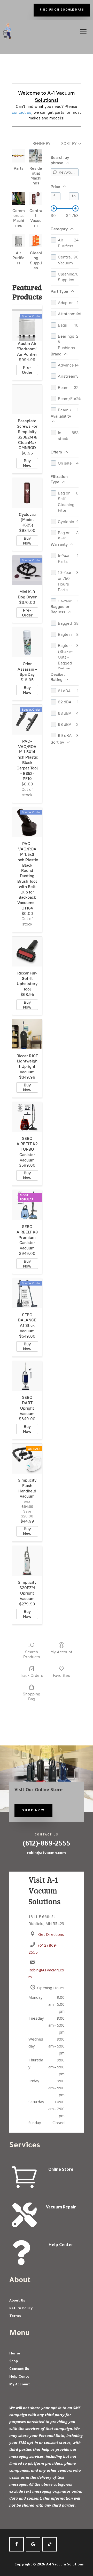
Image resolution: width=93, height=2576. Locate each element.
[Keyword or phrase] (55, 172)
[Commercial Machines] (18, 198)
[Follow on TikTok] (50, 2544)
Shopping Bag (32, 1696)
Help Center (61, 2245)
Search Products (32, 1654)
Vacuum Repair (61, 2208)
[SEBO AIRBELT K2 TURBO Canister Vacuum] (27, 1117)
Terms (15, 2316)
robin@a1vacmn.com (47, 1853)
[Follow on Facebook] (17, 2544)
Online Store (61, 2170)
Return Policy (21, 2309)
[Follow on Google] (33, 2544)
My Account (61, 1652)
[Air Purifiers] (18, 241)
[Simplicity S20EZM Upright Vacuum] (27, 1561)
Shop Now (33, 1811)
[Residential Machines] (36, 156)
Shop (14, 2362)
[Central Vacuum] (36, 198)
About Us (17, 2301)
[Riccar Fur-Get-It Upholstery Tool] (27, 952)
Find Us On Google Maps (62, 10)
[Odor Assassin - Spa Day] (27, 642)
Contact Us (19, 2369)
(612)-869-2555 (47, 1844)
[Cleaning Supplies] (36, 241)
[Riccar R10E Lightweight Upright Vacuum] (27, 1034)
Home (15, 2354)
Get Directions (51, 1934)
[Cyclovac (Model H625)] (27, 493)
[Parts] (18, 156)
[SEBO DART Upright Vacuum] (27, 1376)
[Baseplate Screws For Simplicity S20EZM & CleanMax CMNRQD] (27, 400)
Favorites (61, 1675)
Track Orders (32, 1675)
